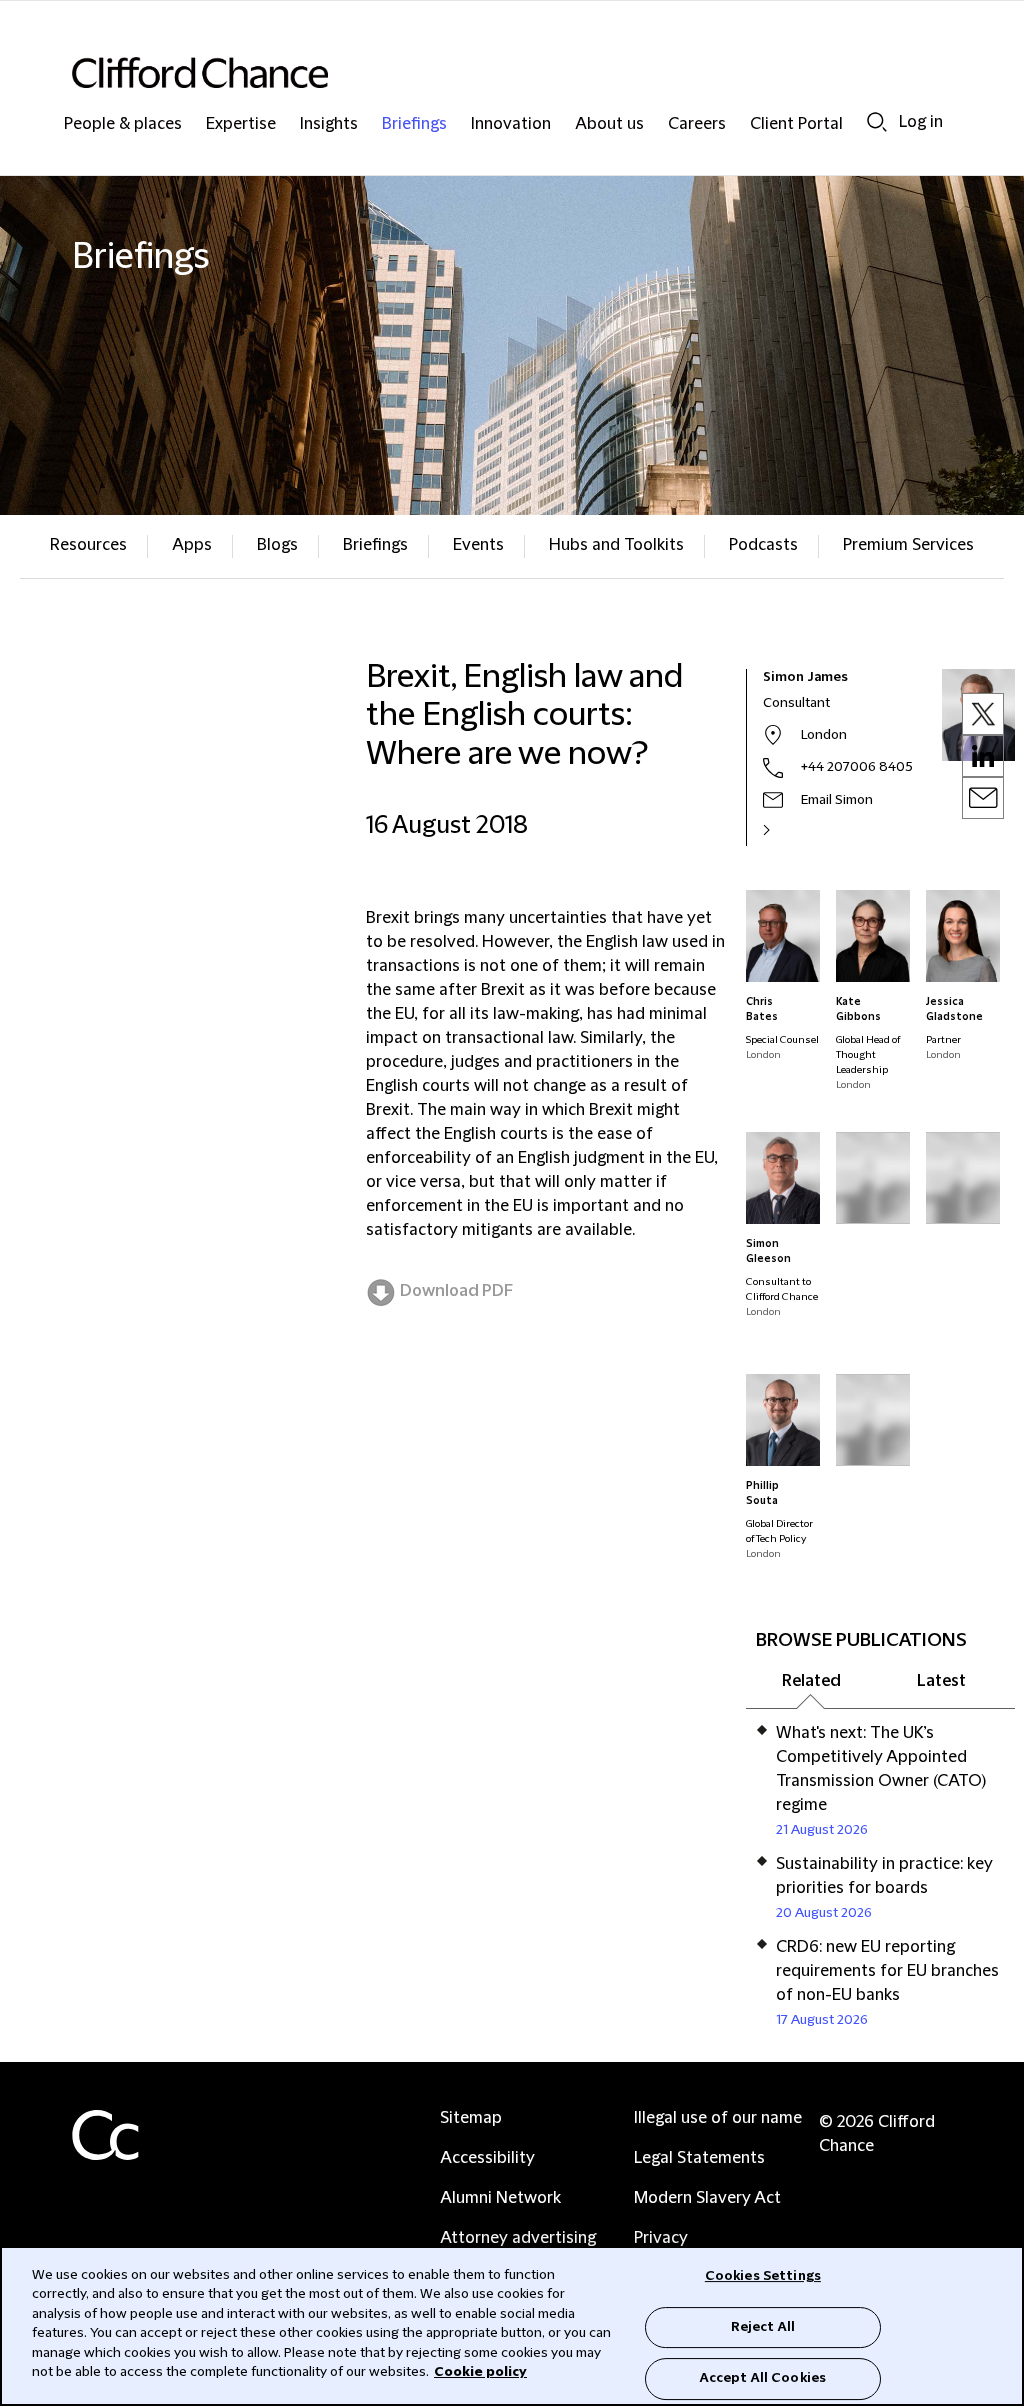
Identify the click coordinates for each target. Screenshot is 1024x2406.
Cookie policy (480, 2372)
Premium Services (908, 545)
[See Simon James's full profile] (788, 830)
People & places (123, 124)
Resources (88, 545)
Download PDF (456, 1291)
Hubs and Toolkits (616, 545)
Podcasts (763, 545)
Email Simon (837, 800)
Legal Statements (699, 2158)
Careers (697, 124)
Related (811, 1681)
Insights (329, 124)
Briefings (414, 124)
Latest (941, 1681)
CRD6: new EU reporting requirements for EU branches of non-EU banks (887, 1971)
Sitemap (471, 2118)
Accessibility (487, 2158)
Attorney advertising (518, 2238)
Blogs (277, 545)
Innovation (511, 124)
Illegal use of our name (718, 2118)
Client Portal (796, 124)
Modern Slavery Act (707, 2198)
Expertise (241, 124)
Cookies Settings (763, 2276)
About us (609, 124)
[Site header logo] (472, 72)
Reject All (763, 2327)
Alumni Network (500, 2198)
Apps (192, 545)
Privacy (661, 2238)
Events (478, 545)
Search (877, 121)
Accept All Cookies (763, 2378)
